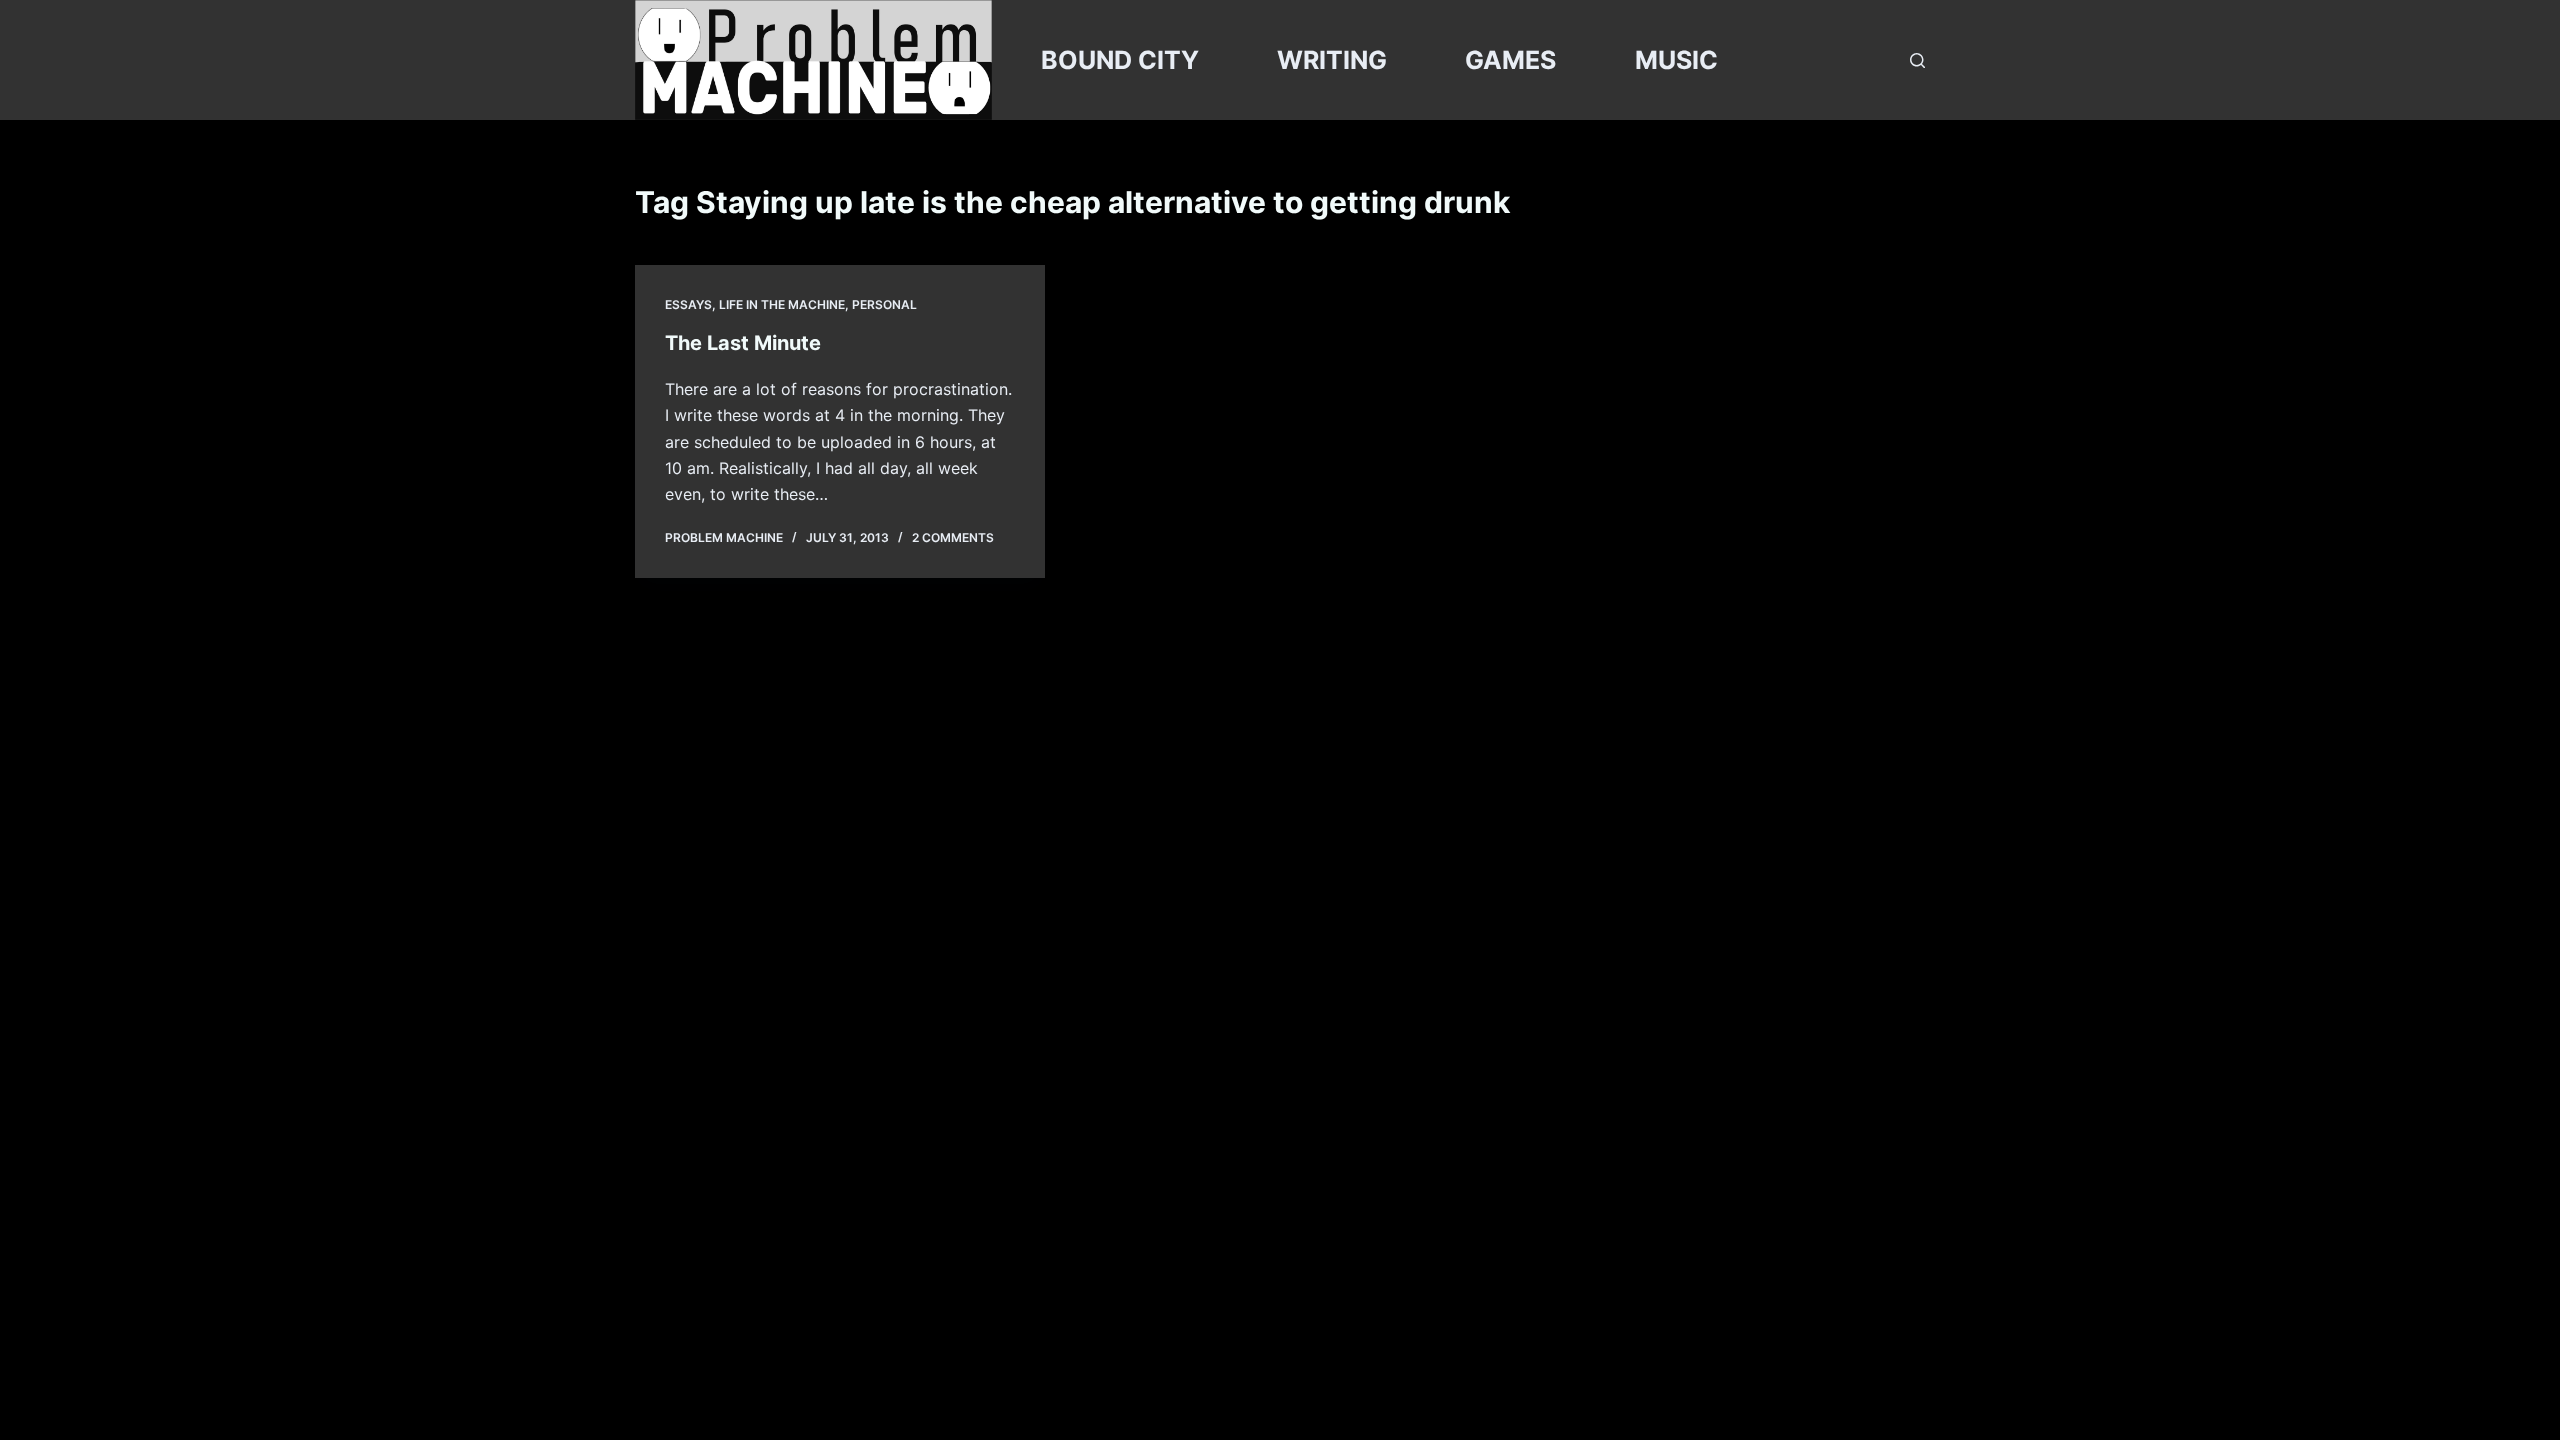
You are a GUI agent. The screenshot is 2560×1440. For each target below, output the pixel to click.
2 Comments (953, 537)
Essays (688, 304)
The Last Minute (743, 343)
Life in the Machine (782, 304)
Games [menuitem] (1510, 60)
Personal (884, 304)
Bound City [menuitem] (1120, 60)
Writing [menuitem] (1332, 60)
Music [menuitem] (1676, 60)
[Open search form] (1917, 60)
